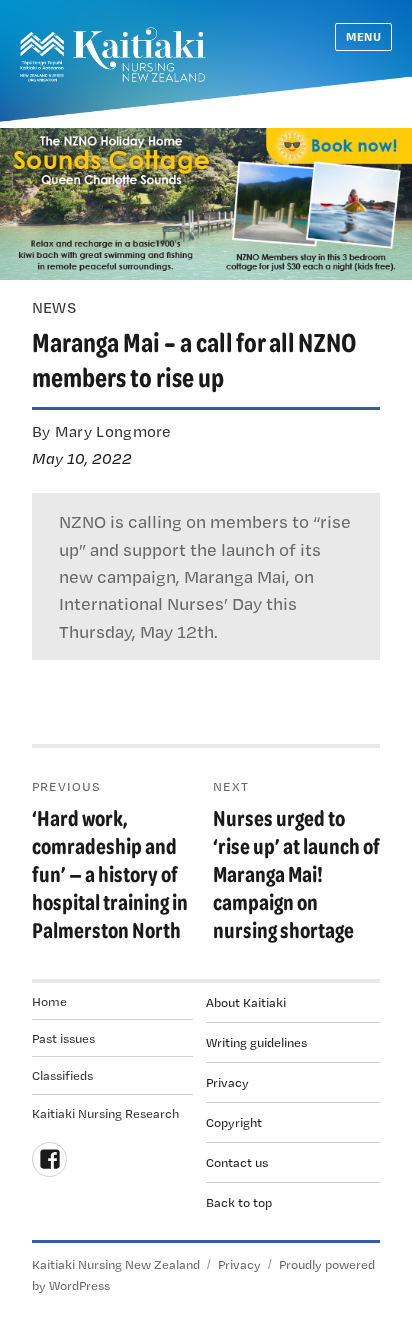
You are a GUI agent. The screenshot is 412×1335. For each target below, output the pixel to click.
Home (49, 1001)
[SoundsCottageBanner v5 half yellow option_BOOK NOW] (206, 202)
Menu (363, 36)
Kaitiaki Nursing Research (105, 1113)
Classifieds (62, 1075)
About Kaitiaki (246, 1002)
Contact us (237, 1162)
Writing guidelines (256, 1042)
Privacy (227, 1082)
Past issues (63, 1038)
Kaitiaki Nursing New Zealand (116, 1264)
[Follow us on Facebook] (49, 1159)
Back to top (239, 1202)
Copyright (234, 1122)
